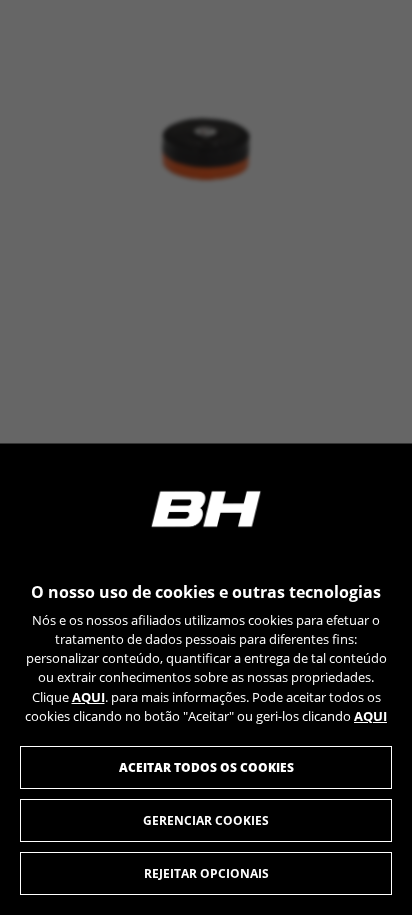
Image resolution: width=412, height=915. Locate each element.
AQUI (88, 697)
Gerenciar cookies (206, 820)
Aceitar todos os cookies (206, 767)
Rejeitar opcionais (206, 873)
